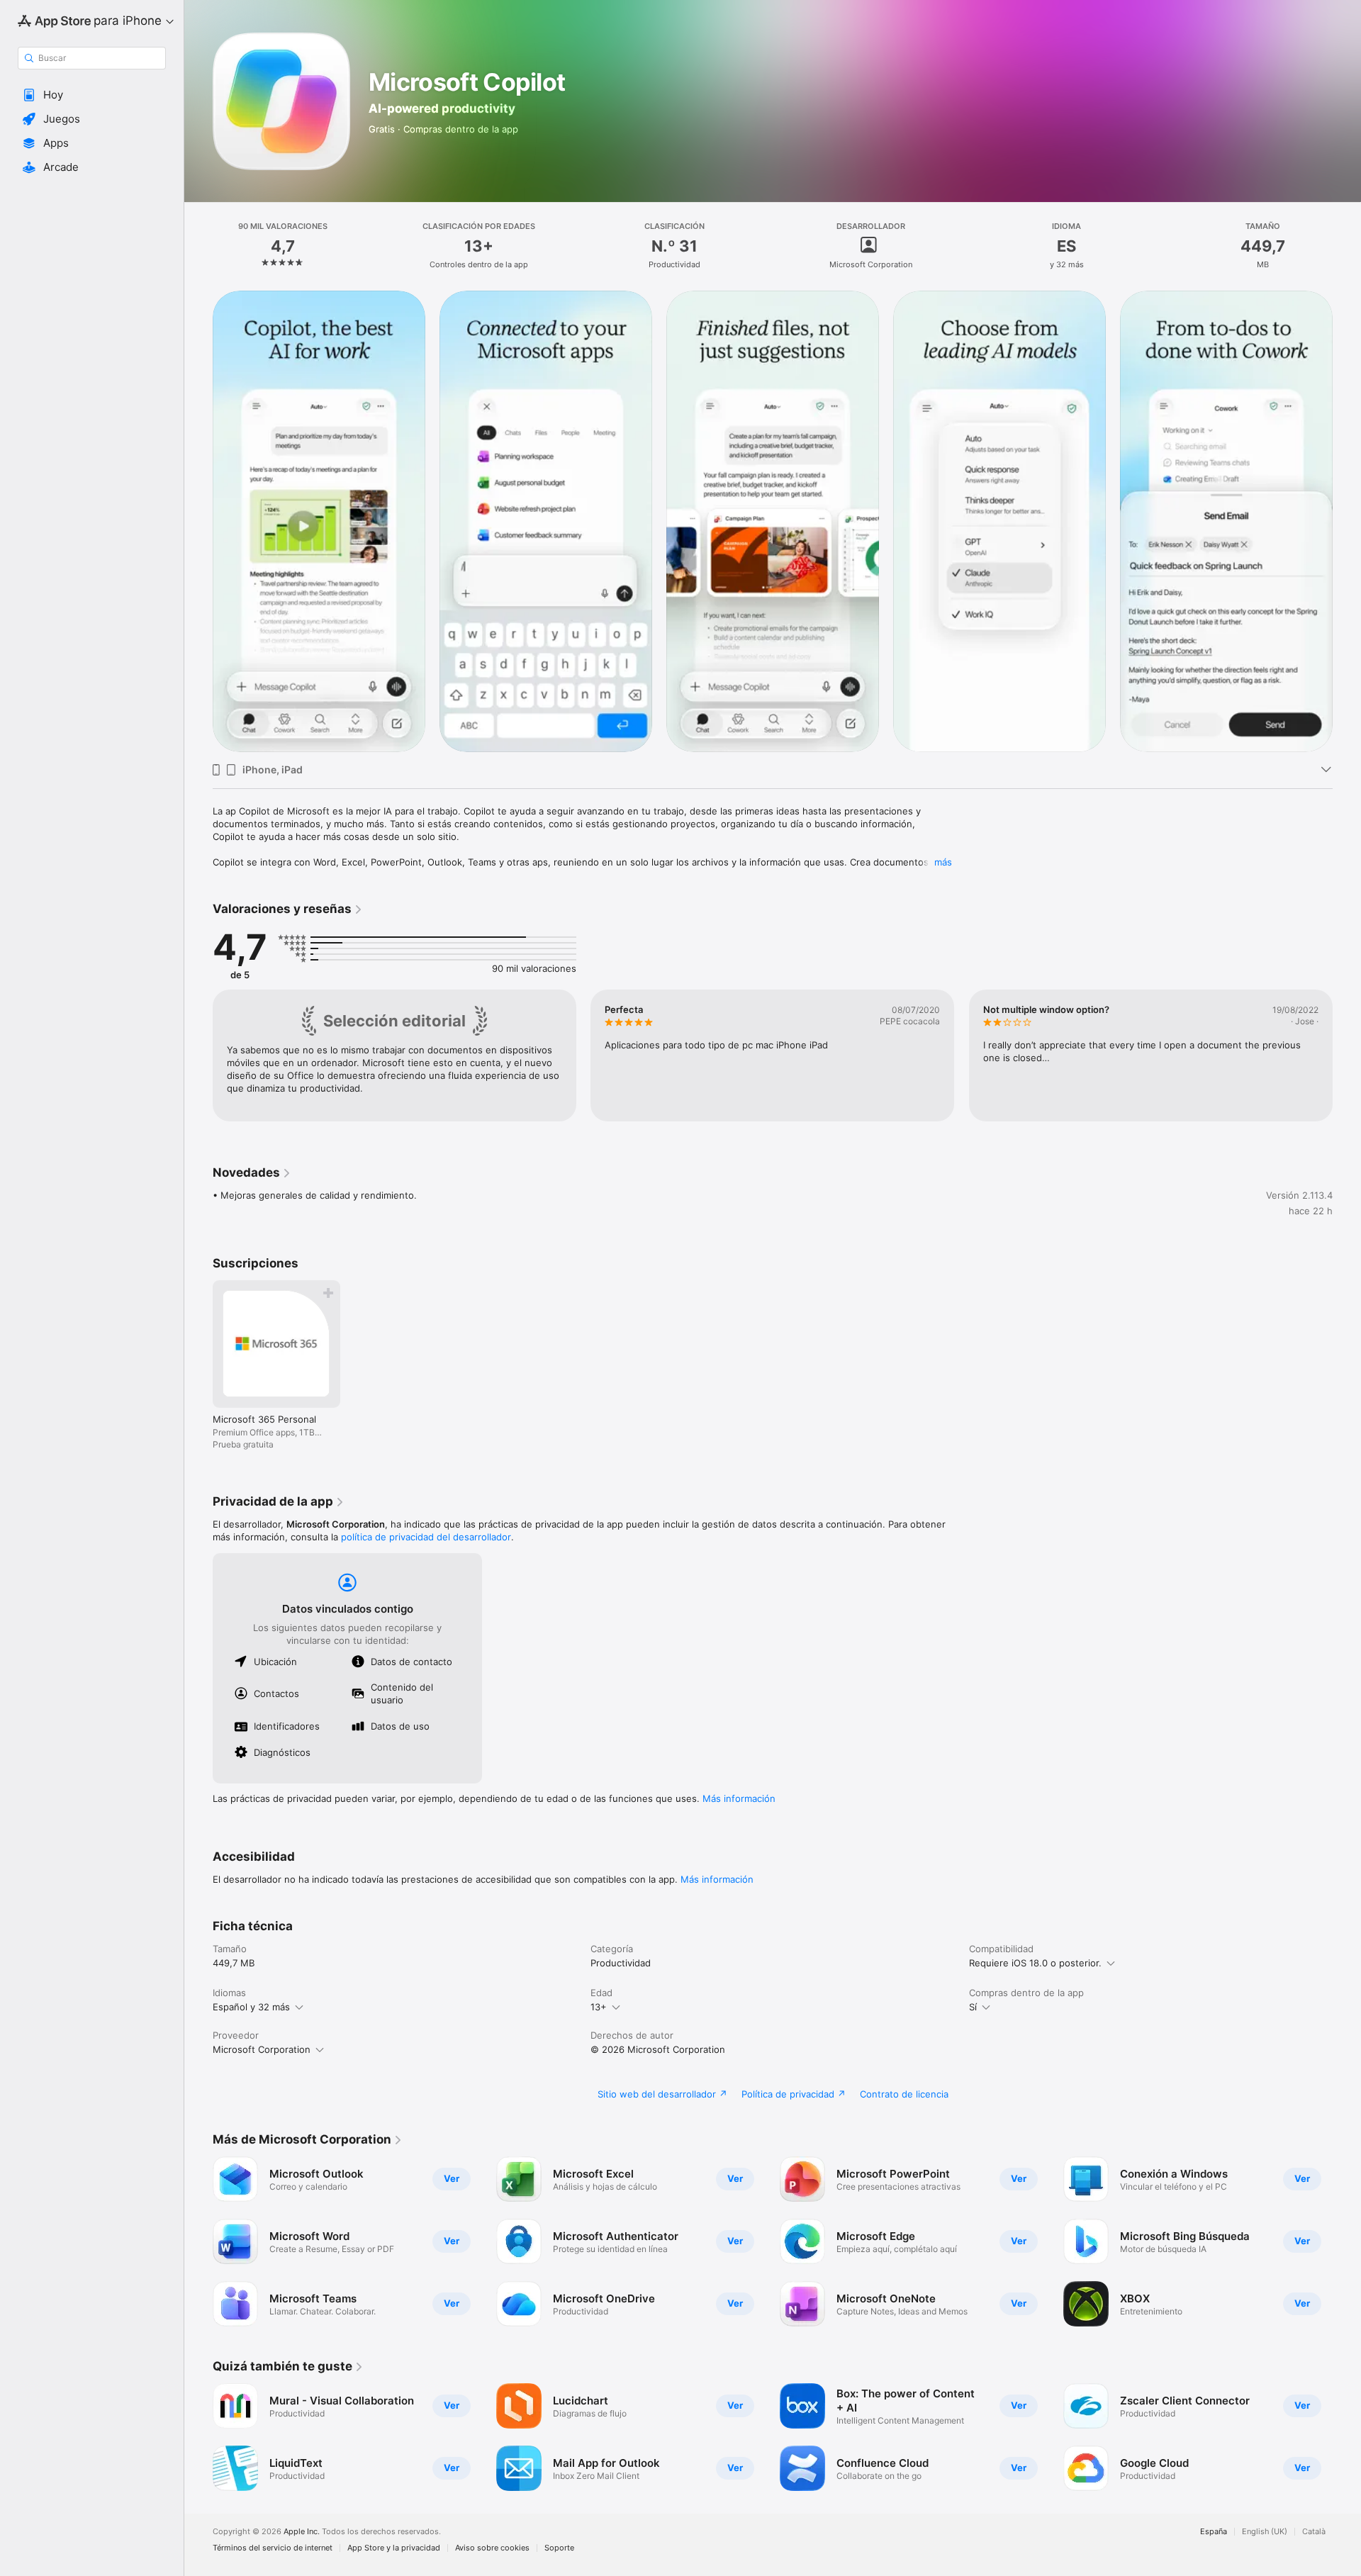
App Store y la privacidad (394, 2548)
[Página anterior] (198, 521)
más (943, 862)
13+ (599, 2007)
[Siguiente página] (1347, 521)
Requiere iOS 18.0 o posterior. (1035, 1963)
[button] (92, 95)
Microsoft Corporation (262, 2049)
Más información (739, 1798)
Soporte (559, 2548)
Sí (973, 2007)
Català (1314, 2532)
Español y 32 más (251, 2007)
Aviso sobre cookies (492, 2548)
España (1214, 2532)
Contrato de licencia (904, 2094)
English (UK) (1265, 2532)
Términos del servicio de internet (273, 2548)
